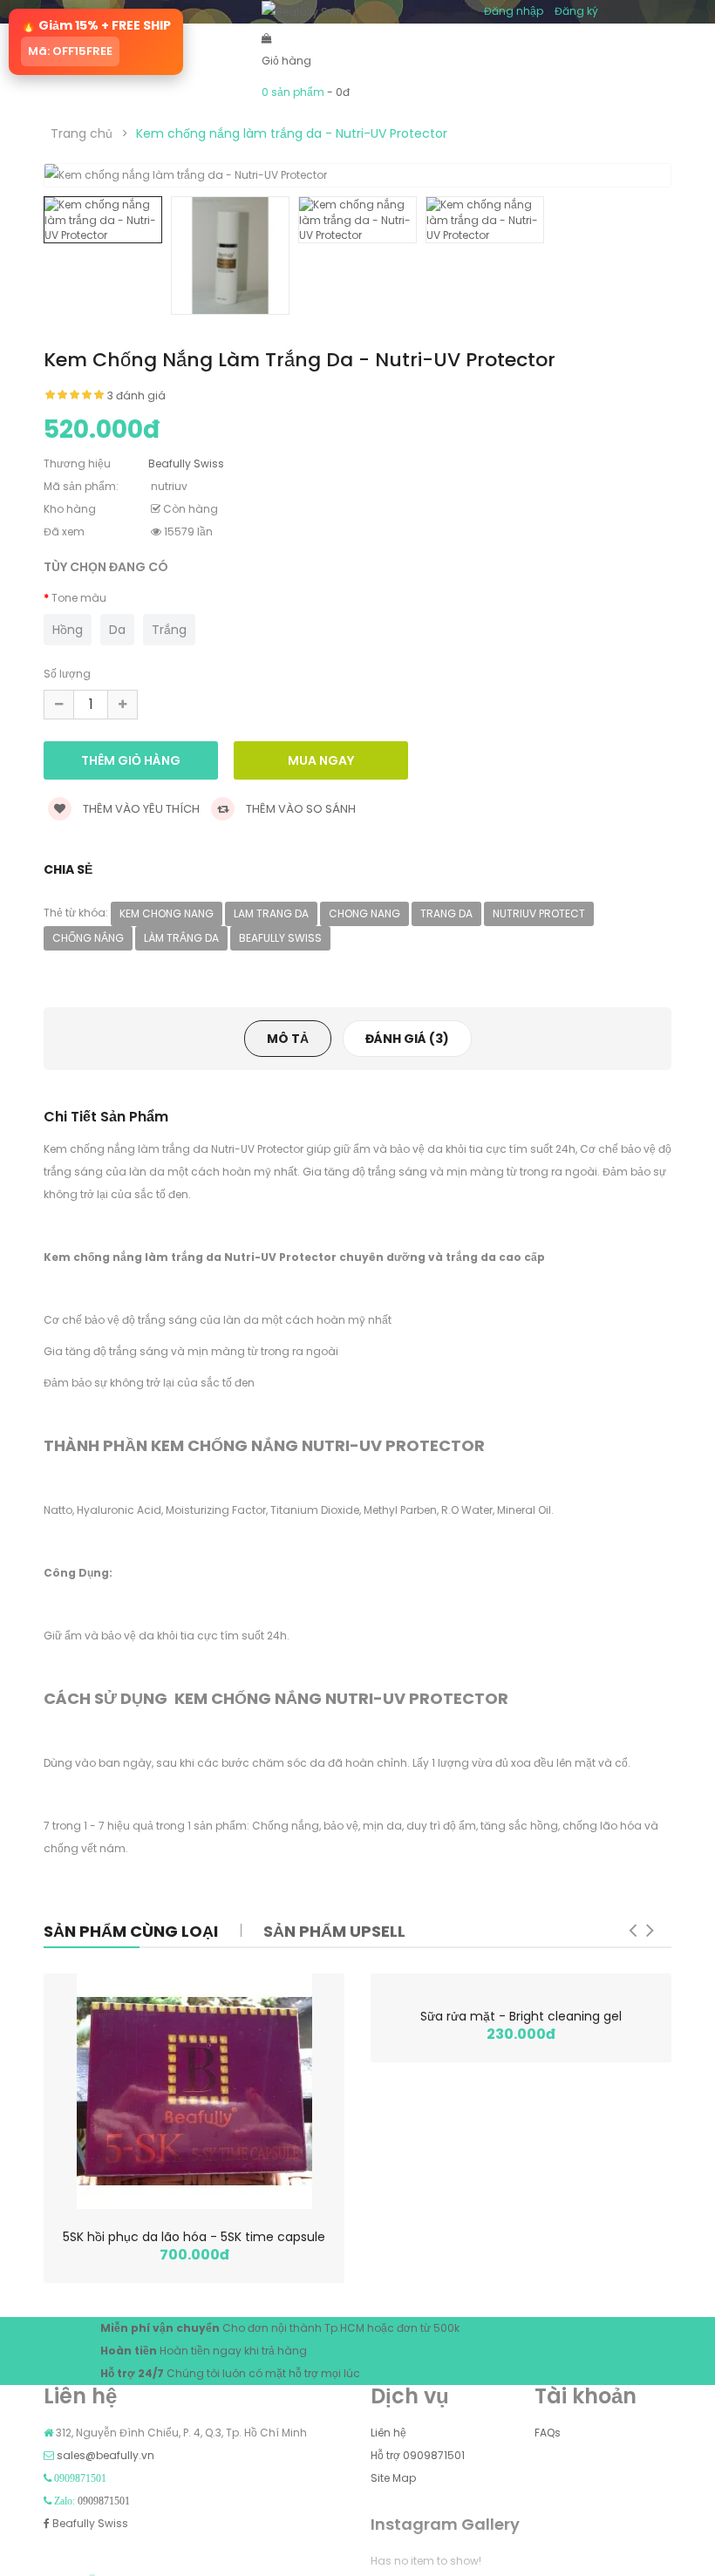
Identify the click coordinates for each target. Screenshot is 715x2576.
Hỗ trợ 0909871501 (418, 2455)
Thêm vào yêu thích (140, 809)
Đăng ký (576, 11)
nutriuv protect (539, 913)
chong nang (364, 913)
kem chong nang (167, 913)
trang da (446, 913)
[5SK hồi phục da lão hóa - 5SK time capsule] (194, 2091)
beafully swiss (280, 938)
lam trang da (271, 913)
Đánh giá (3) (407, 1039)
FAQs (548, 2433)
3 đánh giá (136, 395)
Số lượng (67, 674)
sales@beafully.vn (106, 2455)
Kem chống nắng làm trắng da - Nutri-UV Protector (292, 133)
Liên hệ (388, 2433)
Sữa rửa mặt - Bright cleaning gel (521, 2016)
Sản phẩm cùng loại (131, 1931)
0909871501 (104, 2501)
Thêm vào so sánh (300, 809)
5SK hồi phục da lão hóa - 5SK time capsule (194, 2237)
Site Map (393, 2478)
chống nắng (88, 938)
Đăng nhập (514, 11)
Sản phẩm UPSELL (334, 1931)
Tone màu (79, 598)
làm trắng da (181, 938)
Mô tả (288, 1039)
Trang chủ (82, 133)
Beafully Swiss (89, 2523)
